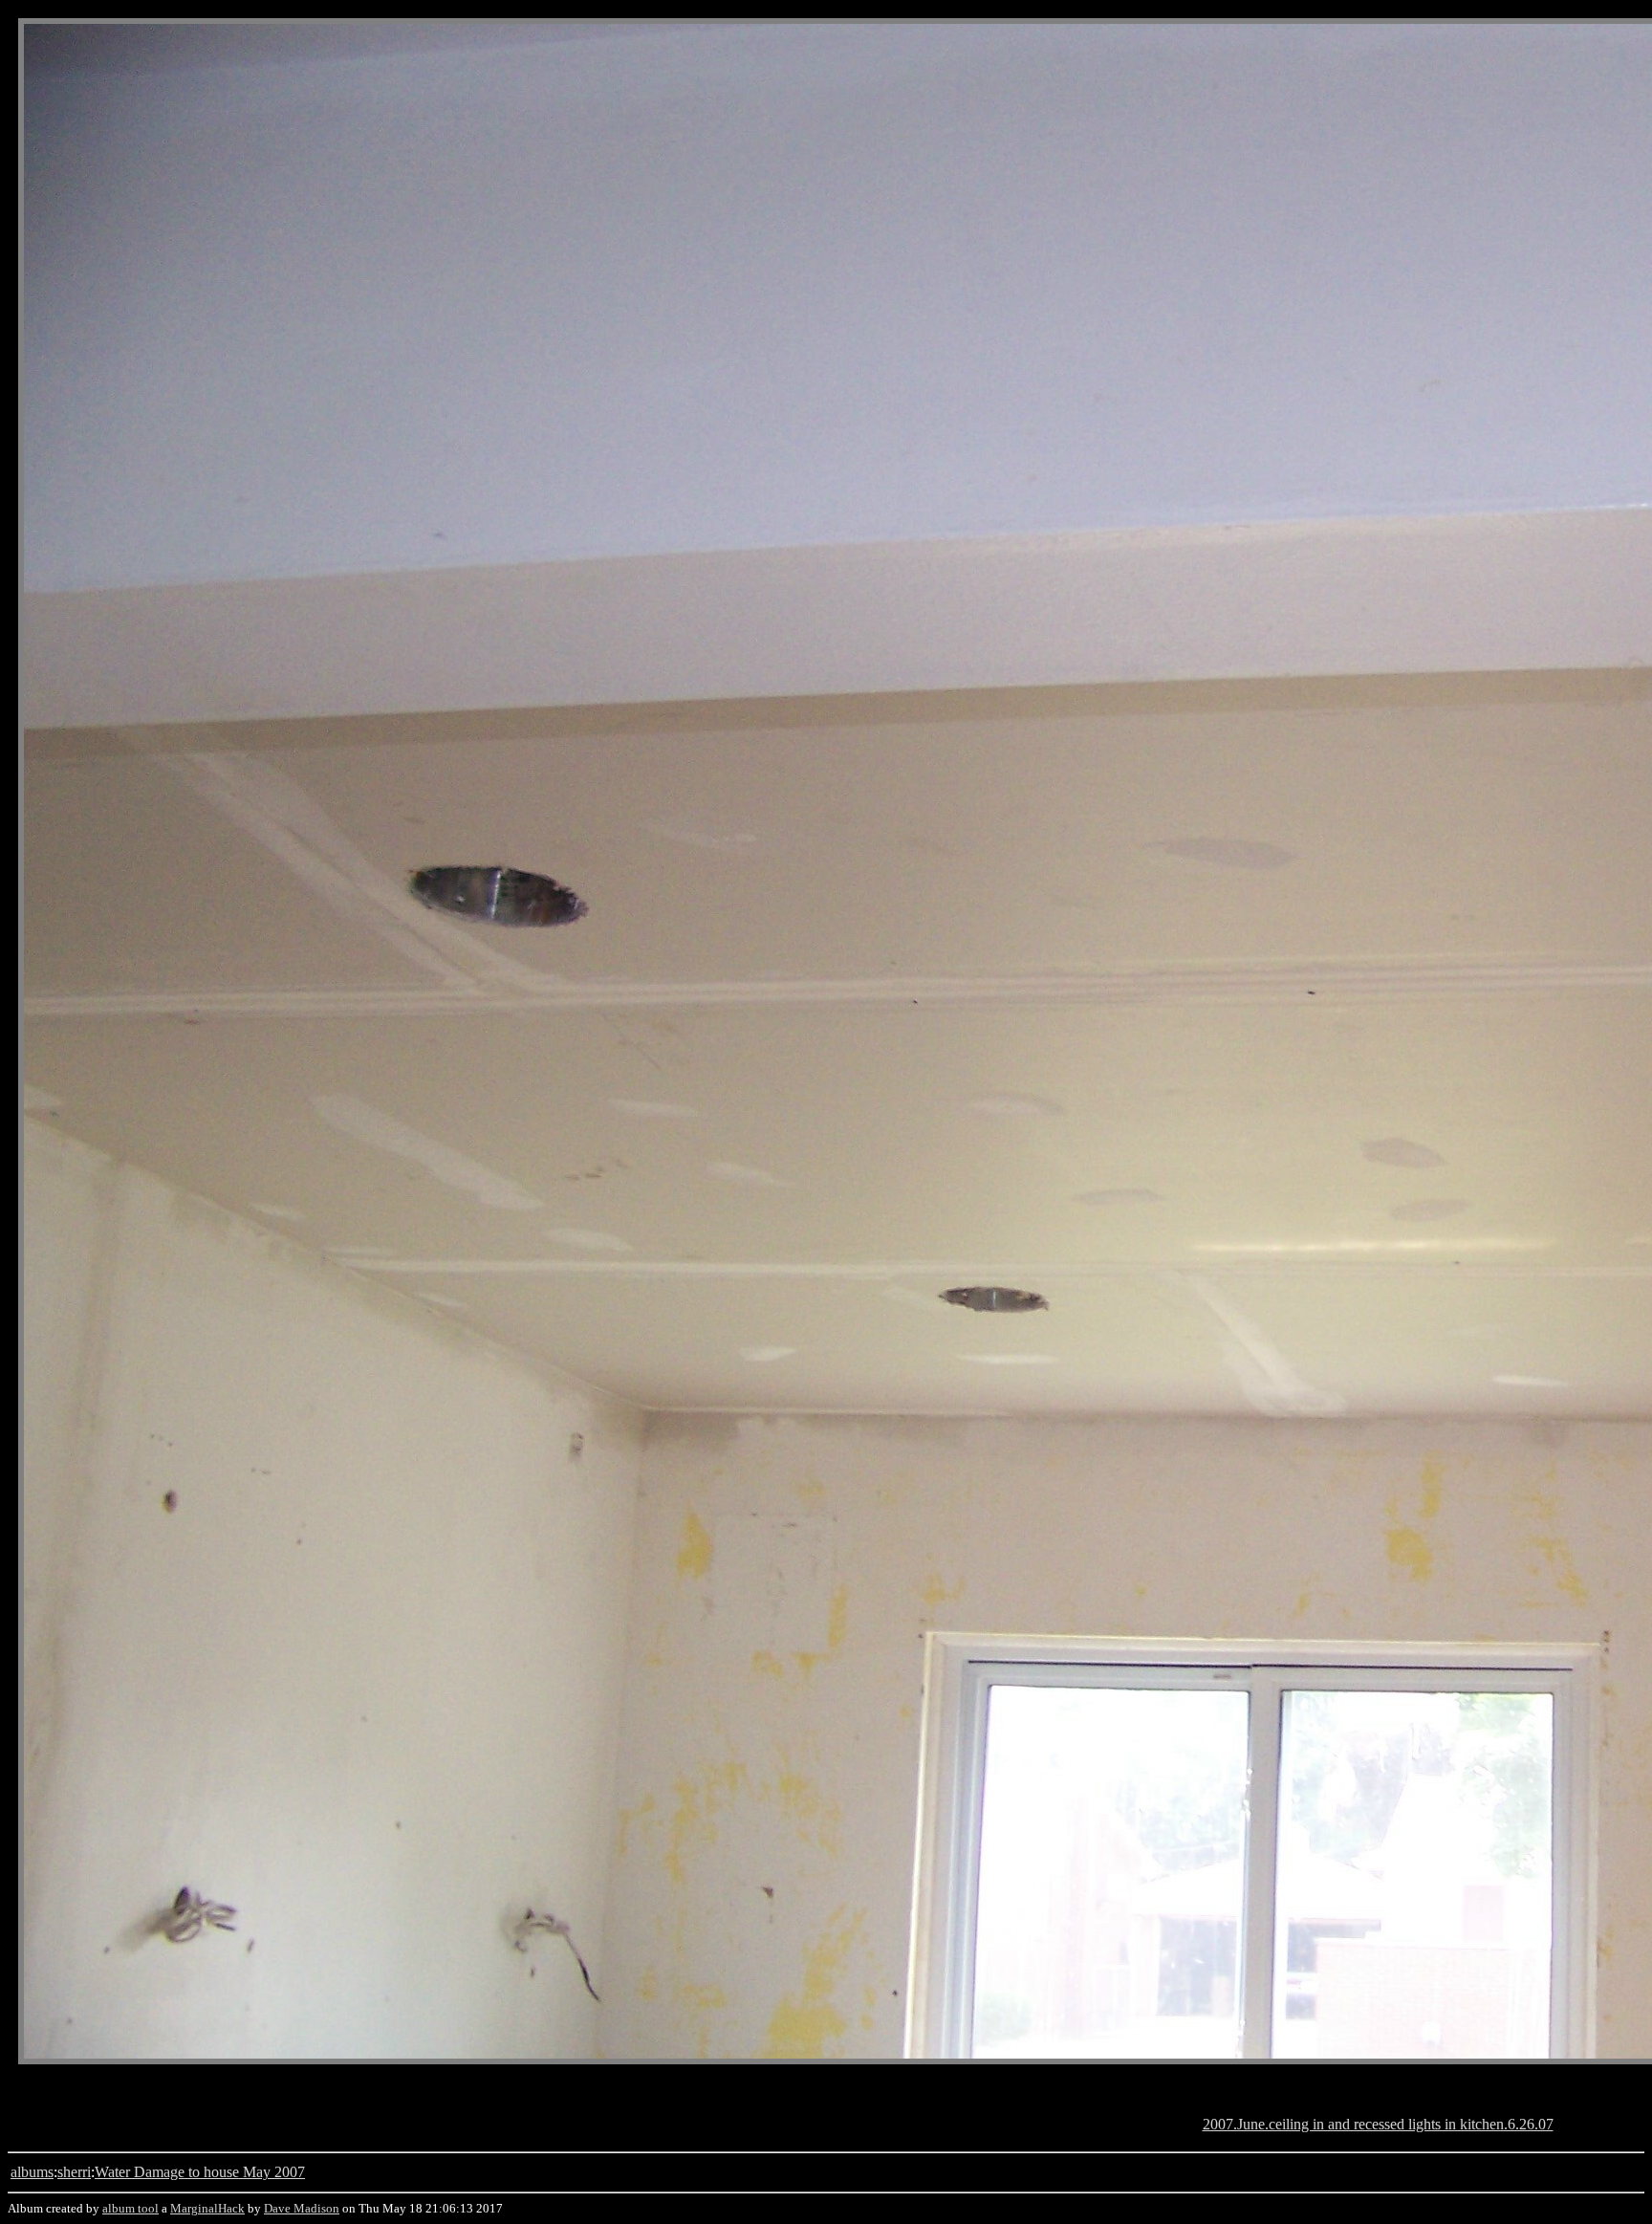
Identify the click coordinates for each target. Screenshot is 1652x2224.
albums (32, 2172)
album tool (130, 2208)
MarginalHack (207, 2208)
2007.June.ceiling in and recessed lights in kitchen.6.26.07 (1378, 2124)
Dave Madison (302, 2208)
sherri (74, 2172)
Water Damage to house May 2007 (200, 2172)
